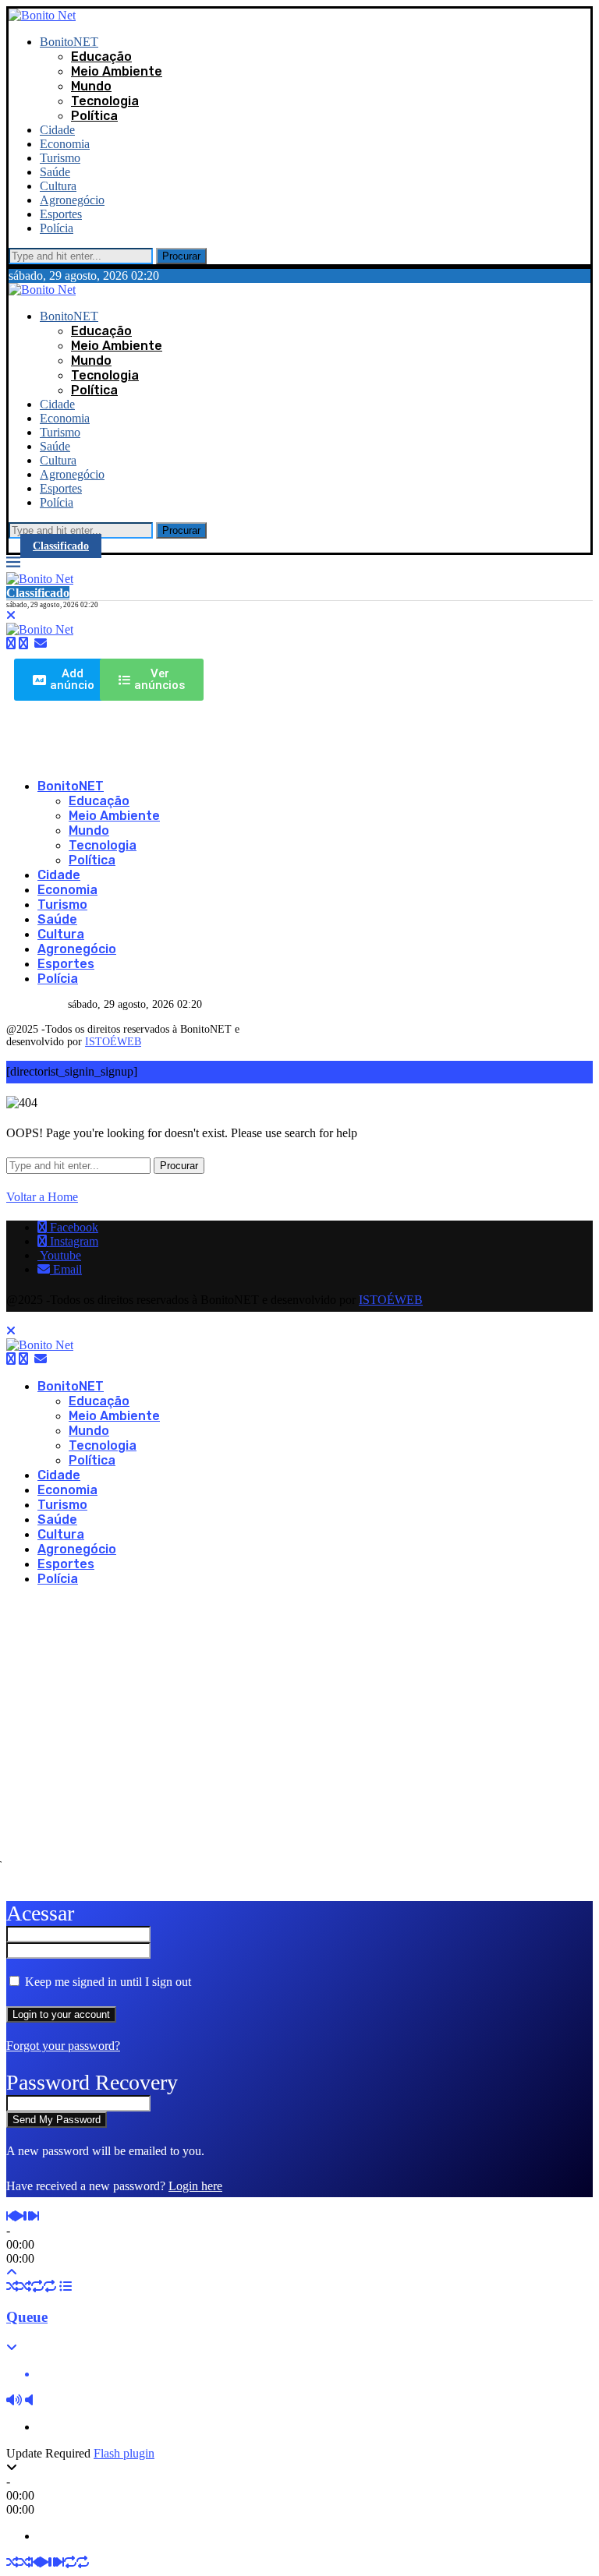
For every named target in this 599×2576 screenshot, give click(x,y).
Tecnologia (105, 101)
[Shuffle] (12, 2286)
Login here (195, 2186)
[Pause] (27, 2216)
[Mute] (14, 2400)
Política (94, 116)
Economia (65, 144)
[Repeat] (37, 2286)
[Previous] (10, 2216)
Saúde (55, 172)
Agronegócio (72, 200)
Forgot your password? (63, 2046)
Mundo (91, 86)
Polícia (57, 228)
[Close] (11, 615)
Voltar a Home (42, 1197)
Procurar (181, 256)
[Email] (41, 643)
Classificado (61, 546)
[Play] (19, 2216)
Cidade (57, 130)
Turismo (60, 158)
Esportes (61, 214)
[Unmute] (29, 2400)
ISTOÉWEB (113, 1042)
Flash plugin (124, 2453)
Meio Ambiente (117, 71)
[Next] (35, 2216)
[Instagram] (23, 643)
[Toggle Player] (12, 2272)
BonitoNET (69, 42)
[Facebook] (11, 643)
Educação (101, 57)
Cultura (58, 186)
